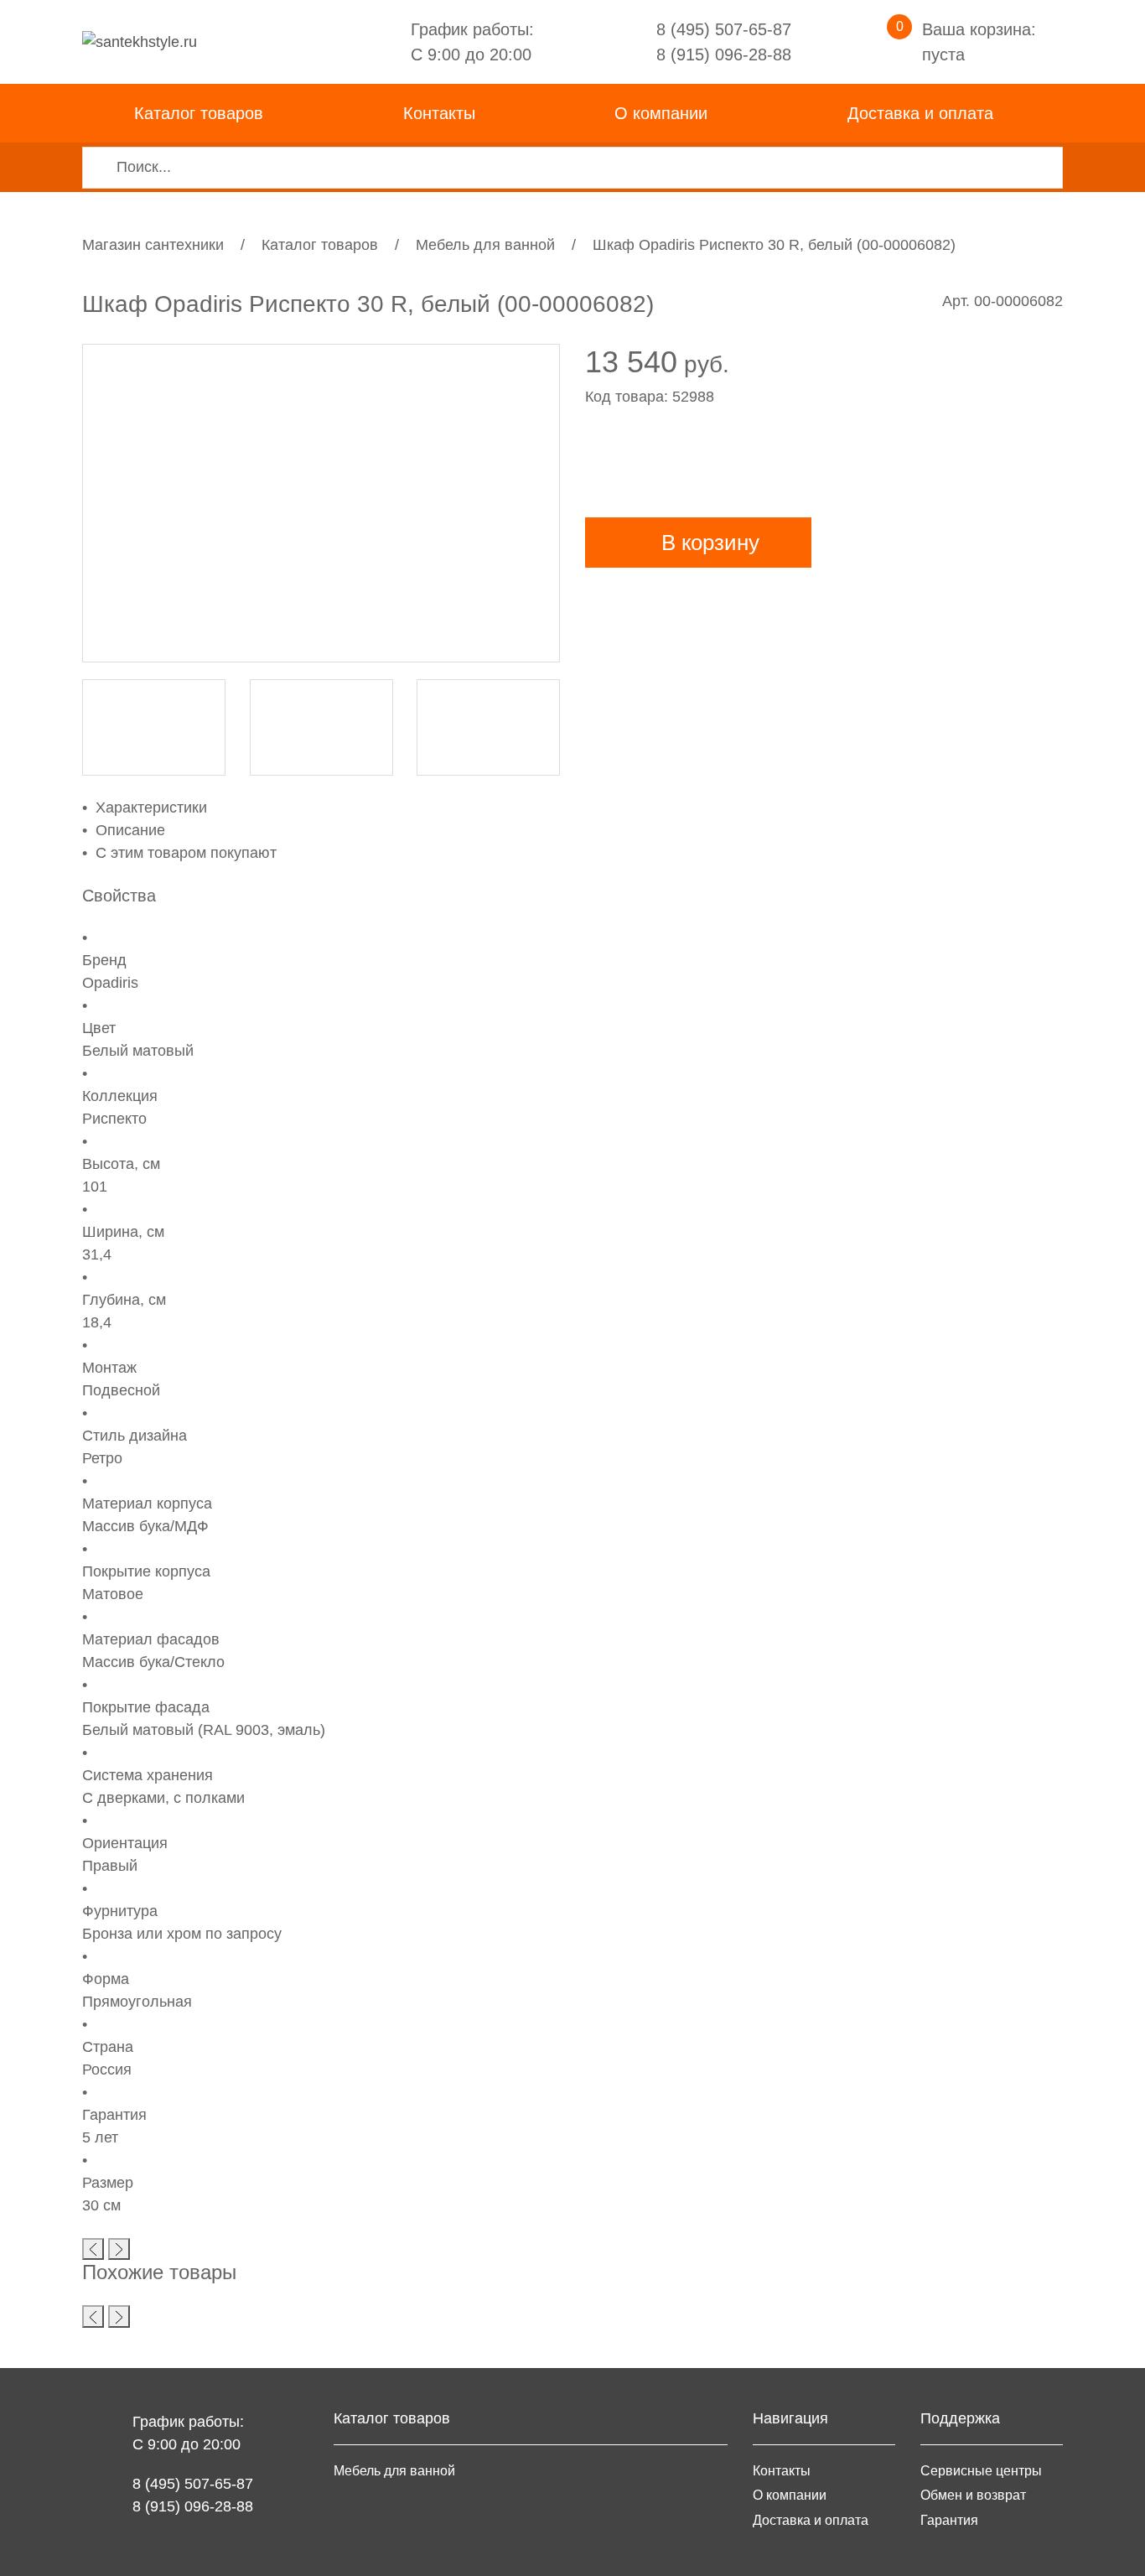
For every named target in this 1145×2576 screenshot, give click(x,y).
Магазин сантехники (153, 245)
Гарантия (949, 2520)
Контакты (439, 113)
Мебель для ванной (485, 245)
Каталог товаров (320, 245)
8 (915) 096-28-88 (724, 55)
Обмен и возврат (973, 2495)
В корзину (710, 543)
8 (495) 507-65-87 (724, 29)
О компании (661, 113)
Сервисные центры (981, 2470)
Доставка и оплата (920, 113)
